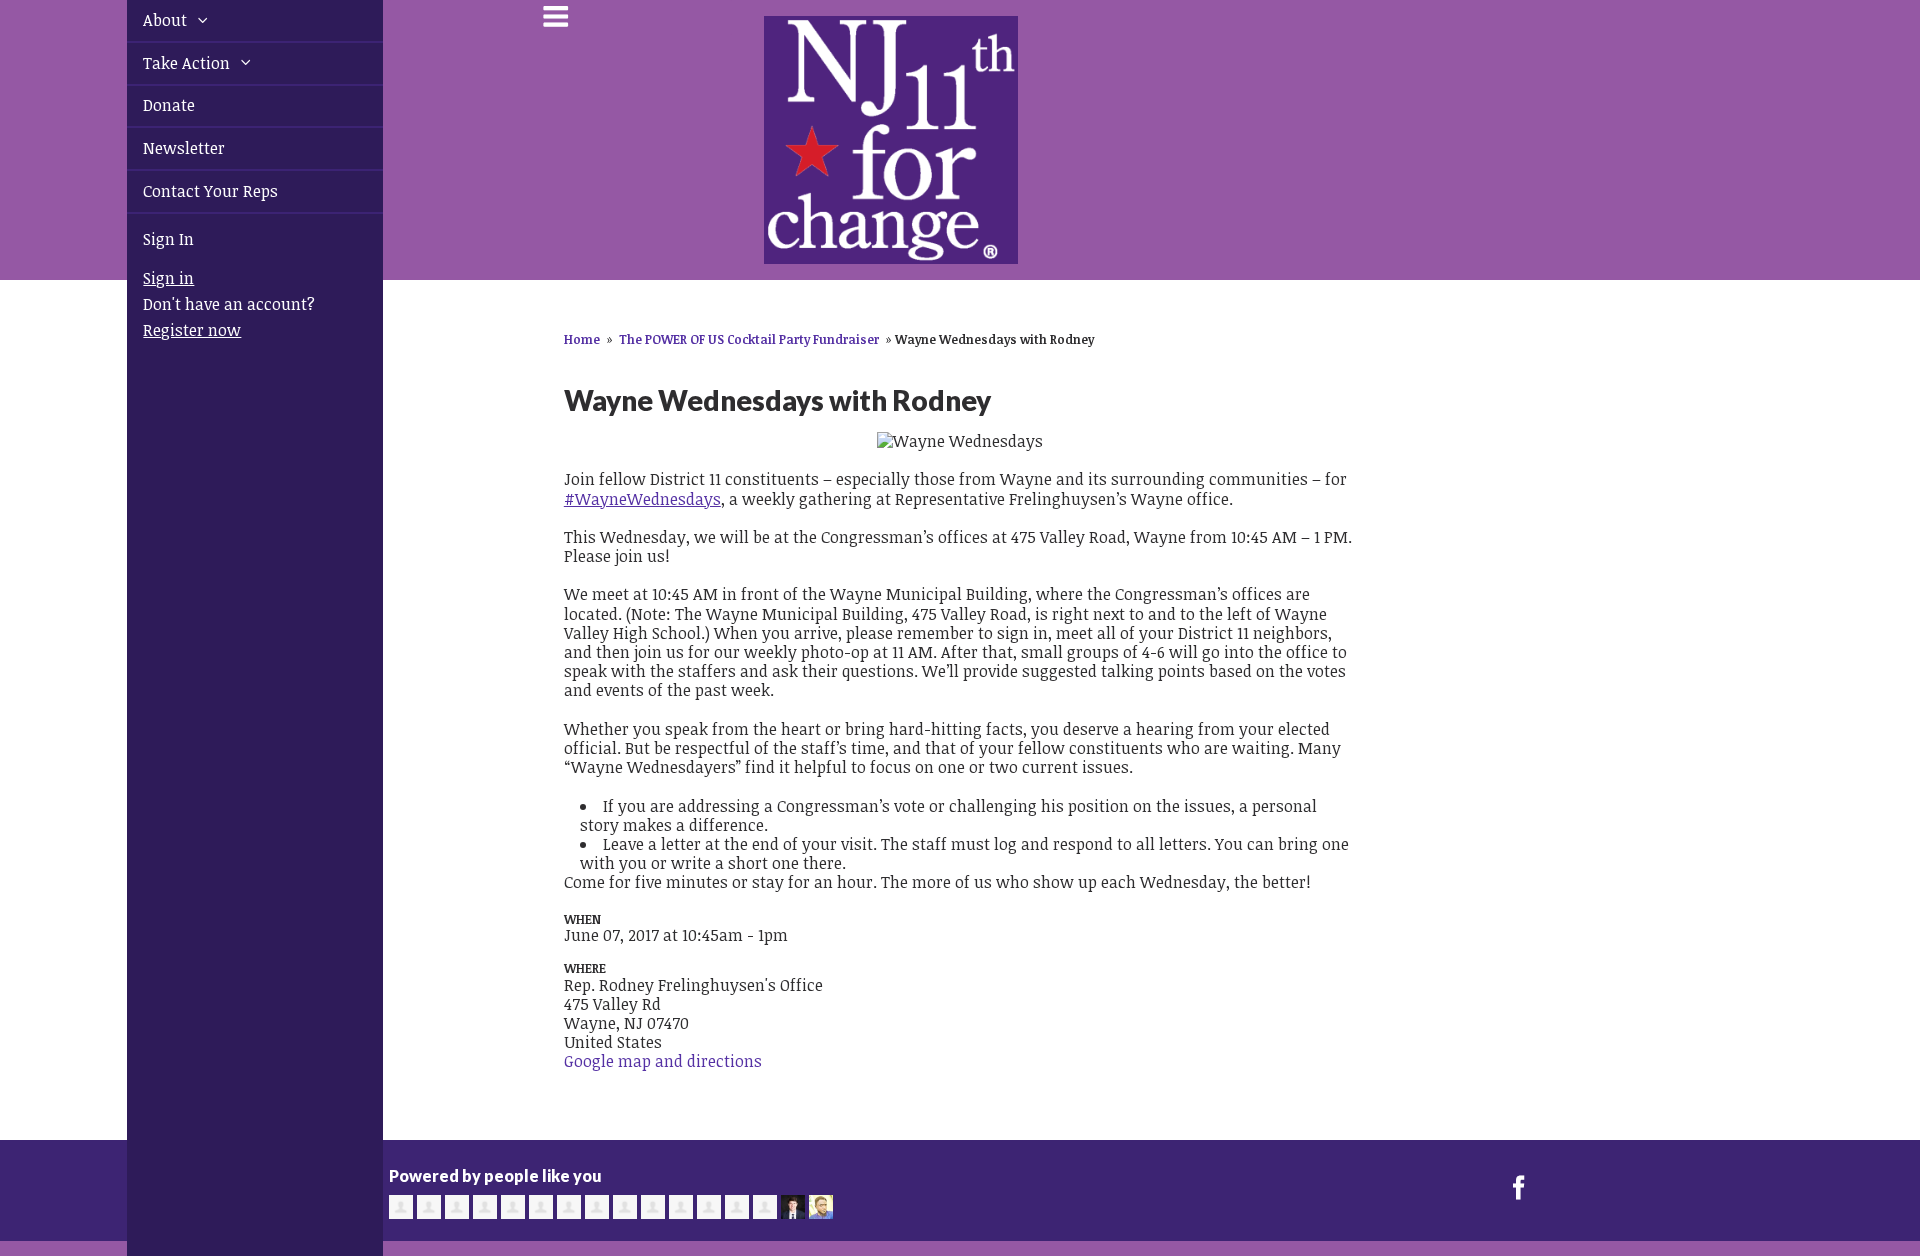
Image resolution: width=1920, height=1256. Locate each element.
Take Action (165, 63)
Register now (169, 330)
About (144, 20)
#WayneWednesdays (642, 499)
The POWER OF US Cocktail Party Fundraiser (749, 339)
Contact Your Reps (187, 191)
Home (582, 339)
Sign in (145, 278)
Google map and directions (663, 1061)
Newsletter (161, 148)
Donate (146, 105)
